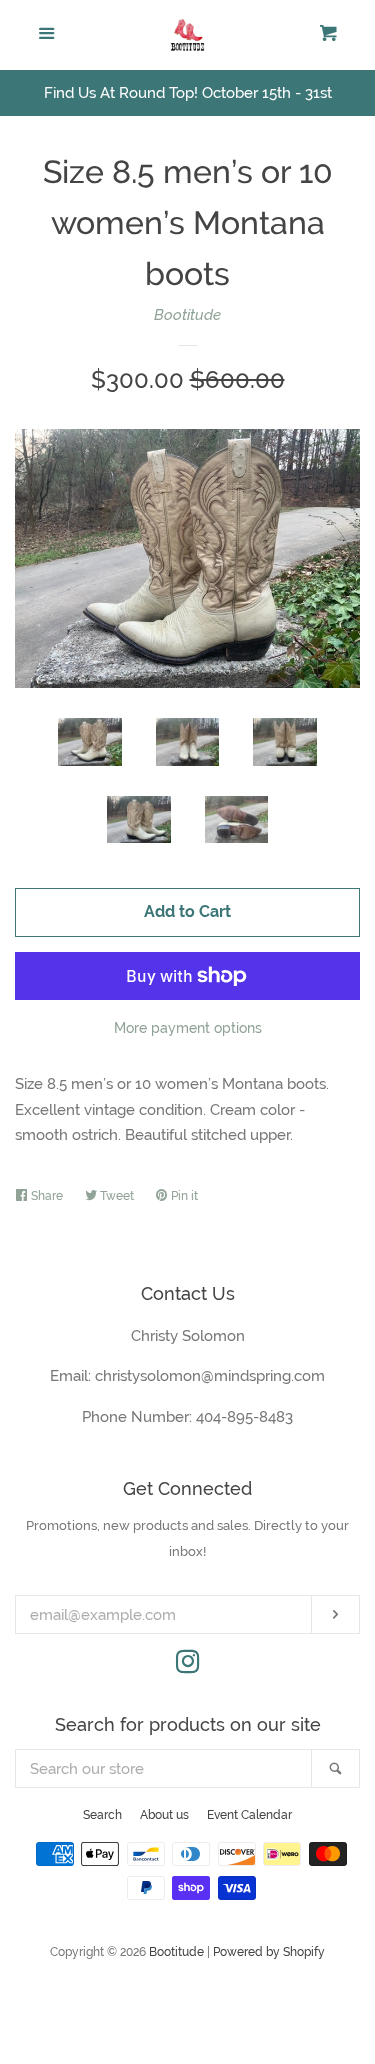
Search (102, 1815)
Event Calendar (249, 1815)
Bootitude (187, 315)
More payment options (188, 1028)
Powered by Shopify (269, 1952)
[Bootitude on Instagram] (188, 1666)
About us (164, 1815)
